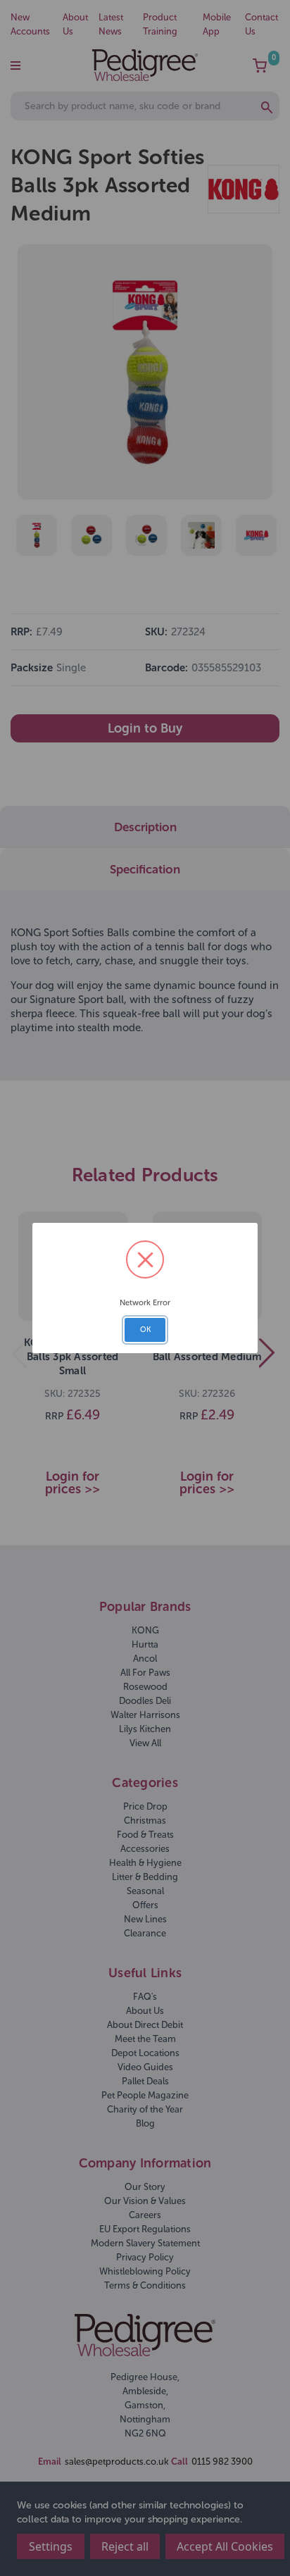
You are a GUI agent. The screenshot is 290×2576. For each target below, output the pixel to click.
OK (145, 1330)
